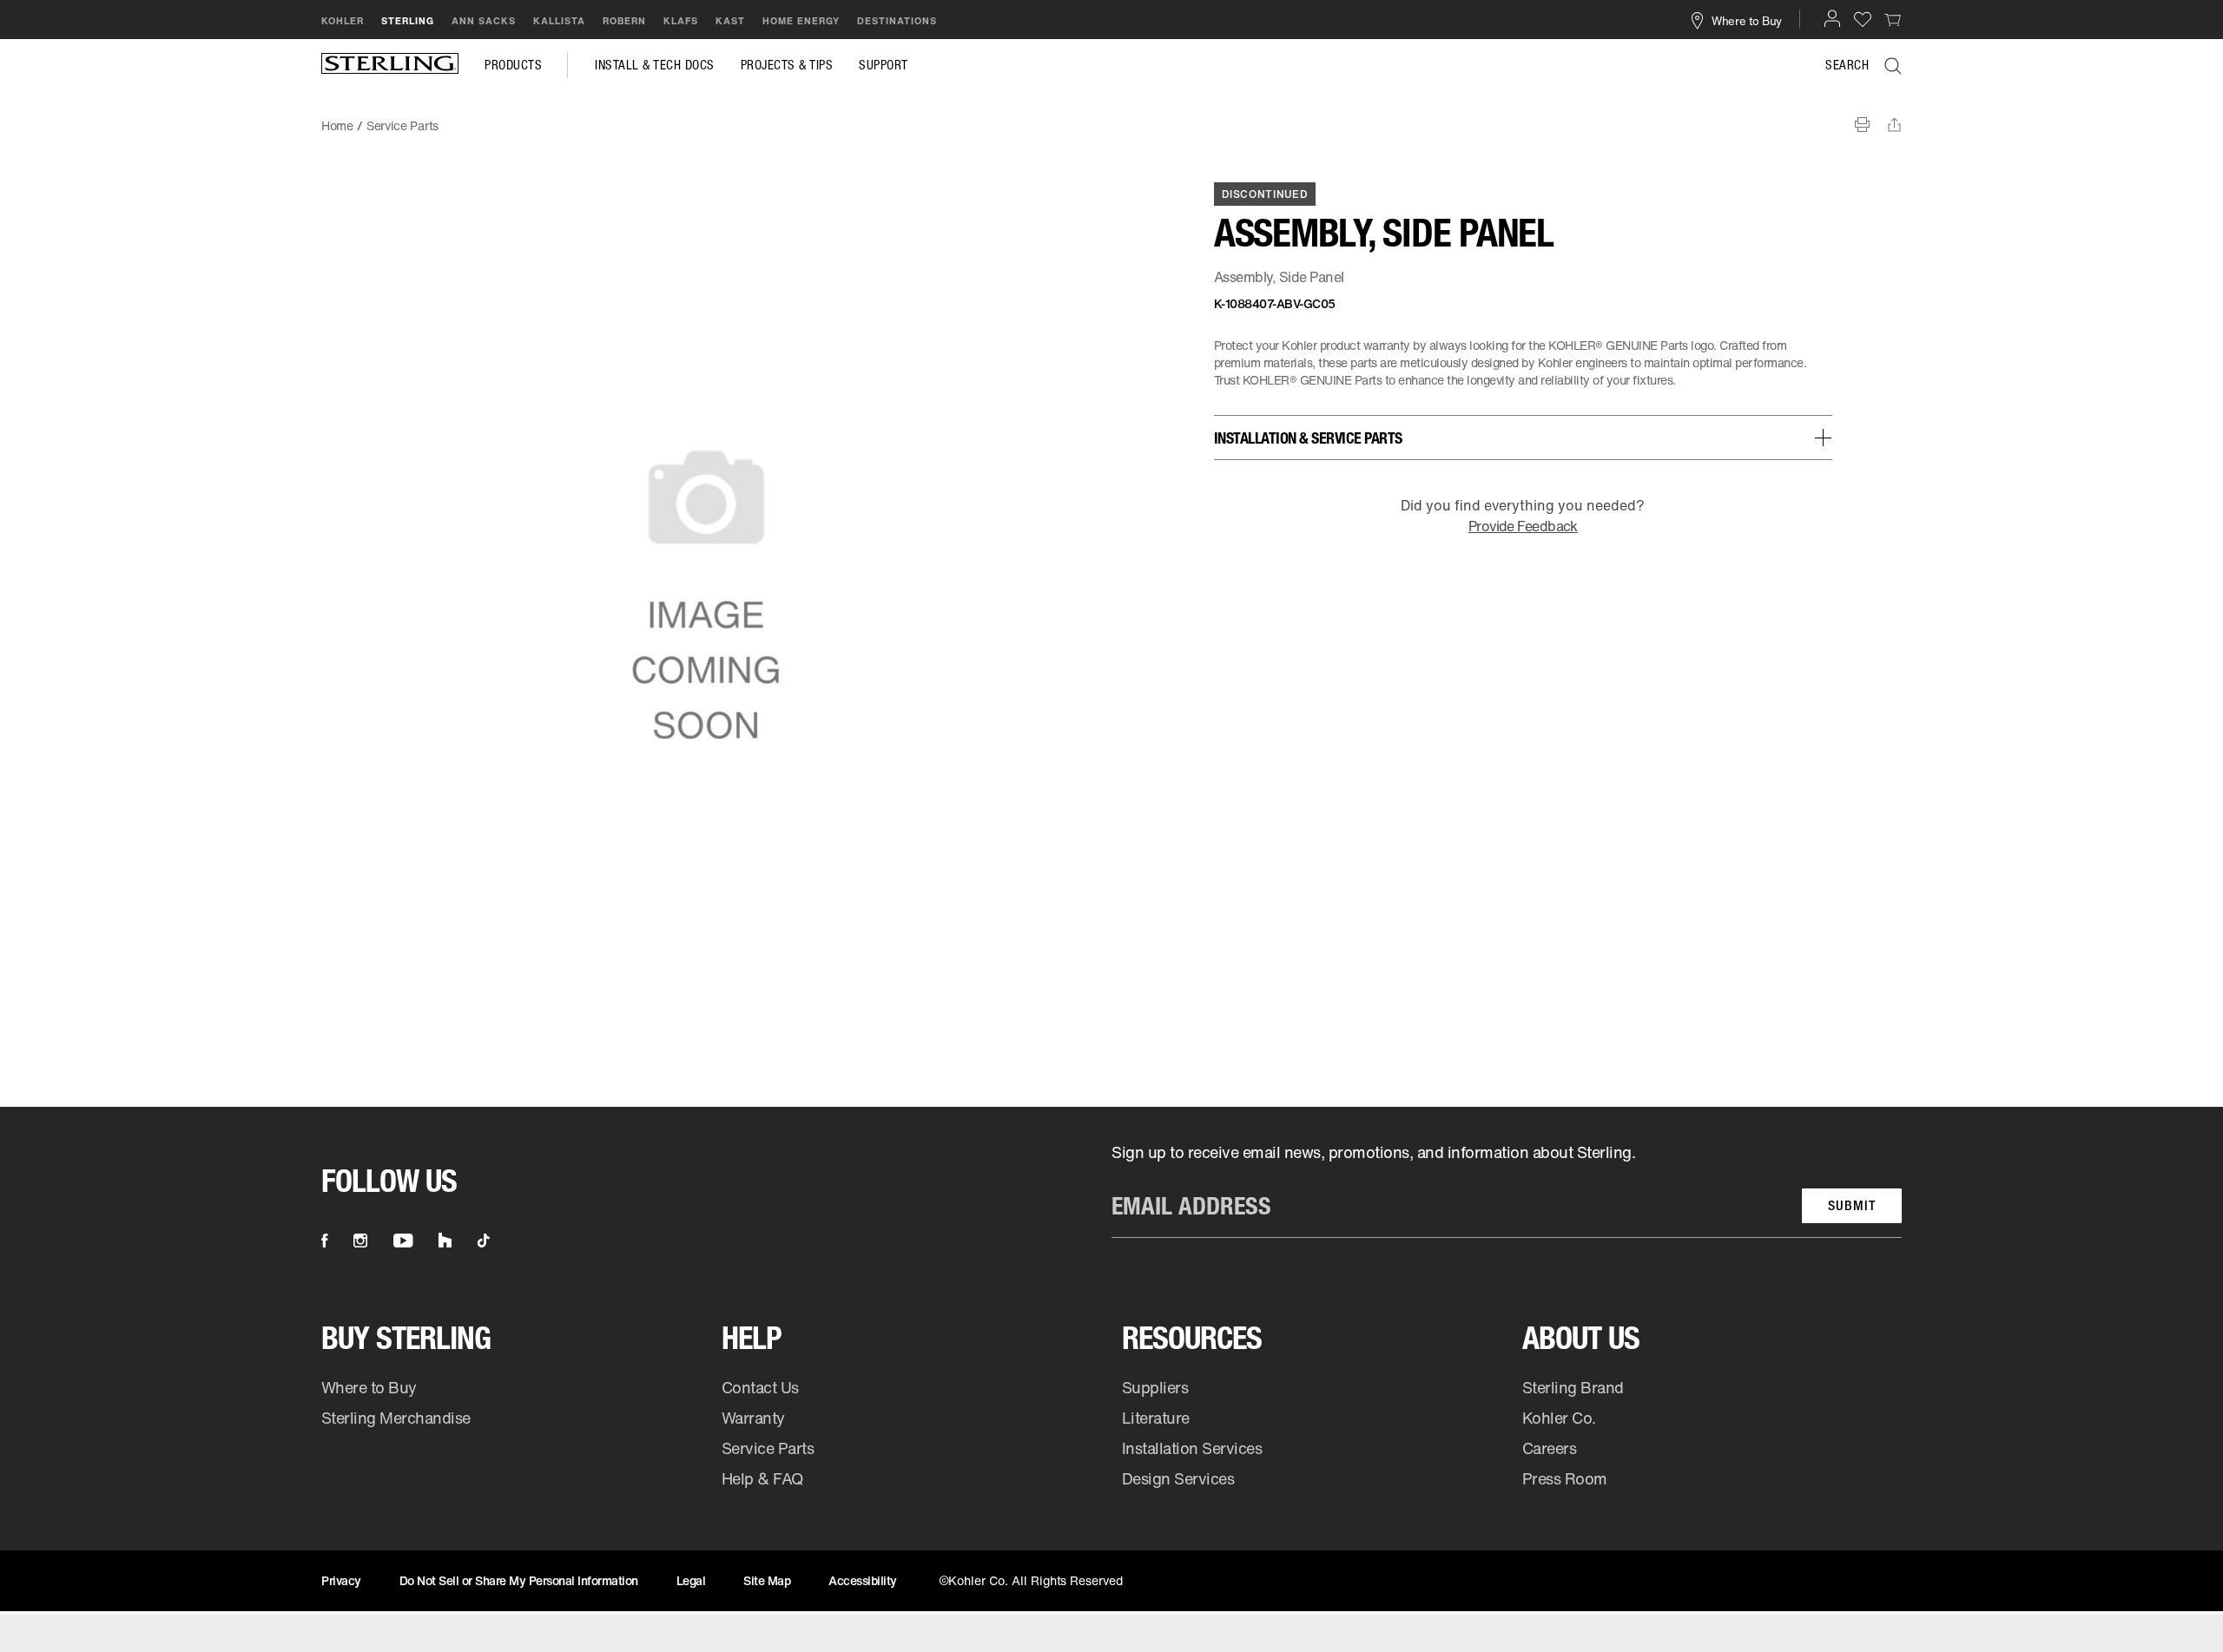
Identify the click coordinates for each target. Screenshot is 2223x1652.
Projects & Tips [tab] (787, 65)
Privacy (341, 1580)
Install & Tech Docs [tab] (655, 65)
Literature (1156, 1418)
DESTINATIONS (897, 21)
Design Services (1178, 1478)
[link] (1893, 19)
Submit (1852, 1205)
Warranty (753, 1418)
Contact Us (760, 1387)
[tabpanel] (1111, 117)
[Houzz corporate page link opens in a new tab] (445, 1241)
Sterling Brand (1573, 1387)
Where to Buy (369, 1387)
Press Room (1565, 1478)
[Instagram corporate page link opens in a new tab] (360, 1241)
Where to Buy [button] (1747, 20)
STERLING (408, 21)
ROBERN (624, 21)
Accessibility (863, 1580)
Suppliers (1155, 1387)
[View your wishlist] (1863, 19)
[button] (1832, 18)
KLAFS (681, 21)
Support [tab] (884, 65)
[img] (390, 65)
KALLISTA (559, 21)
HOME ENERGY (801, 21)
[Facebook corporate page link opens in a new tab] (324, 1241)
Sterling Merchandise (396, 1418)
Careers (1550, 1448)
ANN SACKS (484, 21)
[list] (1507, 1190)
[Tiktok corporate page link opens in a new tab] (484, 1241)
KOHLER (343, 21)
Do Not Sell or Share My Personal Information (519, 1580)
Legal (691, 1580)
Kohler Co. (1559, 1418)
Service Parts (768, 1448)
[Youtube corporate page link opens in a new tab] (403, 1241)
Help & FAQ (762, 1478)
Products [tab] (513, 65)
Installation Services (1192, 1448)
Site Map (767, 1580)
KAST (730, 21)
